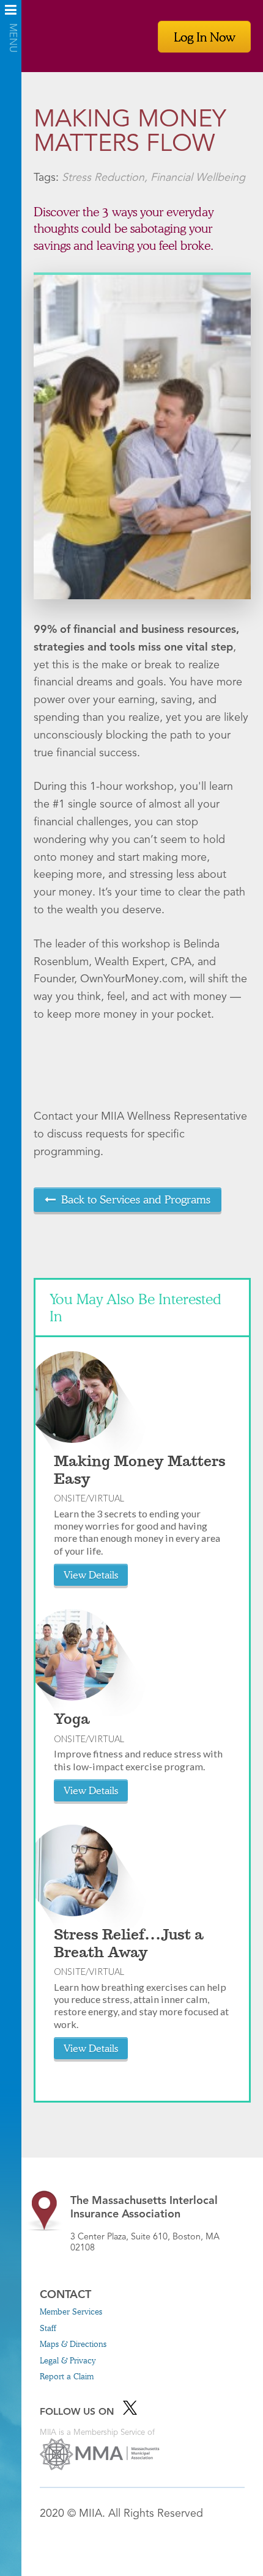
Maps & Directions (73, 2344)
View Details (91, 1574)
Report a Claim (67, 2376)
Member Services (71, 2311)
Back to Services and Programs (136, 1199)
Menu (11, 14)
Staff (48, 2328)
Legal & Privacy (68, 2360)
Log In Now (204, 37)
